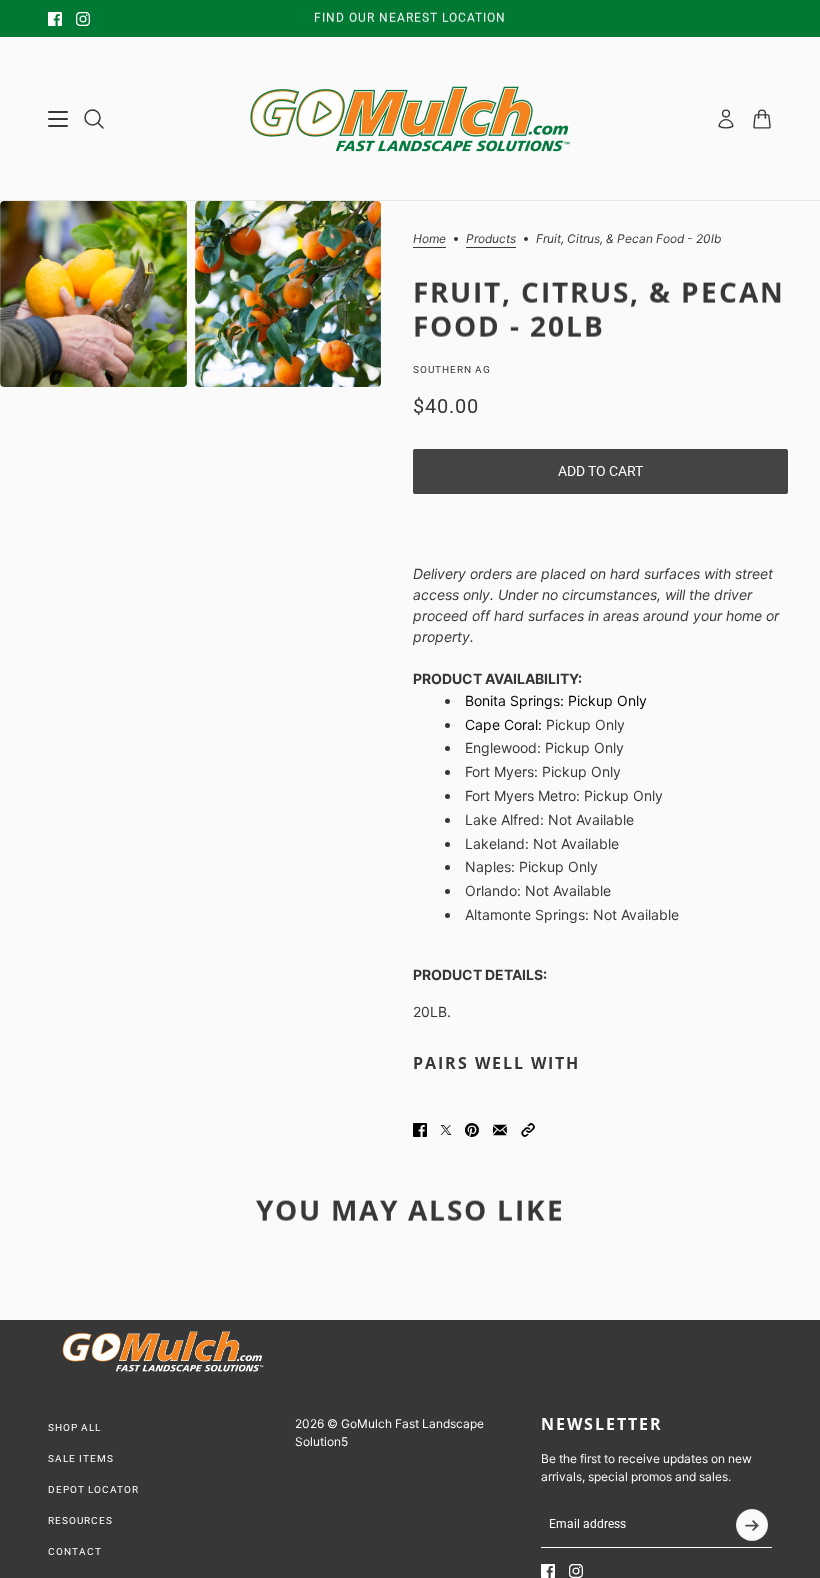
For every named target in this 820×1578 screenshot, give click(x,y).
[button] (528, 1130)
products (491, 239)
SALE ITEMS (81, 1458)
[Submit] (752, 1525)
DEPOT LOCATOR (93, 1489)
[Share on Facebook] (420, 1130)
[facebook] (55, 19)
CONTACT (75, 1551)
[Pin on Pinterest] (472, 1130)
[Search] (94, 119)
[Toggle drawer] (58, 119)
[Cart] (762, 119)
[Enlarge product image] (93, 294)
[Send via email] (500, 1130)
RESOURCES (80, 1520)
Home (429, 239)
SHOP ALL (74, 1427)
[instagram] (83, 19)
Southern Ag (452, 369)
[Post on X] (446, 1130)
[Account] (726, 119)
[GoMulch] (410, 119)
